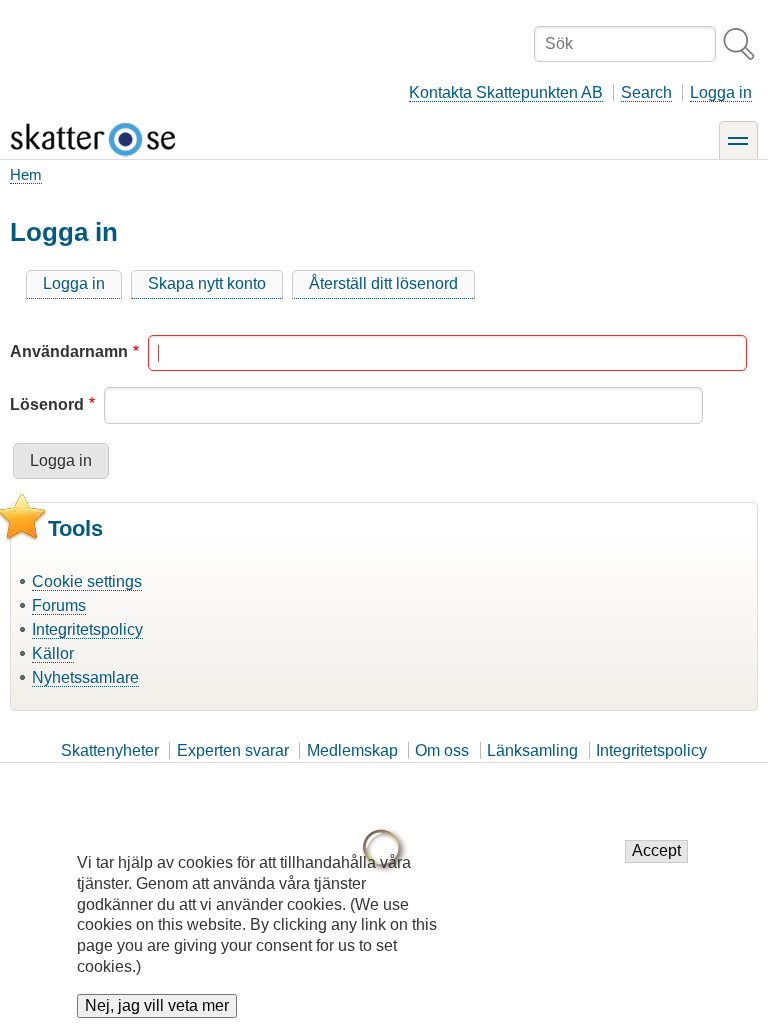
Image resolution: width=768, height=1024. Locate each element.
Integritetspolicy (87, 629)
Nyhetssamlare (85, 677)
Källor (53, 653)
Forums (59, 605)
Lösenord (47, 404)
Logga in (721, 92)
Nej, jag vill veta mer (157, 1005)
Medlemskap (352, 750)
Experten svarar (233, 750)
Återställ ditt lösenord (383, 283)
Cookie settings (87, 581)
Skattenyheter (110, 750)
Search (646, 92)
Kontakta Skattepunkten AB (506, 92)
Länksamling (532, 750)
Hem (26, 174)
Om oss (442, 750)
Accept (656, 850)
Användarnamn (69, 351)
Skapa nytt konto (207, 283)
